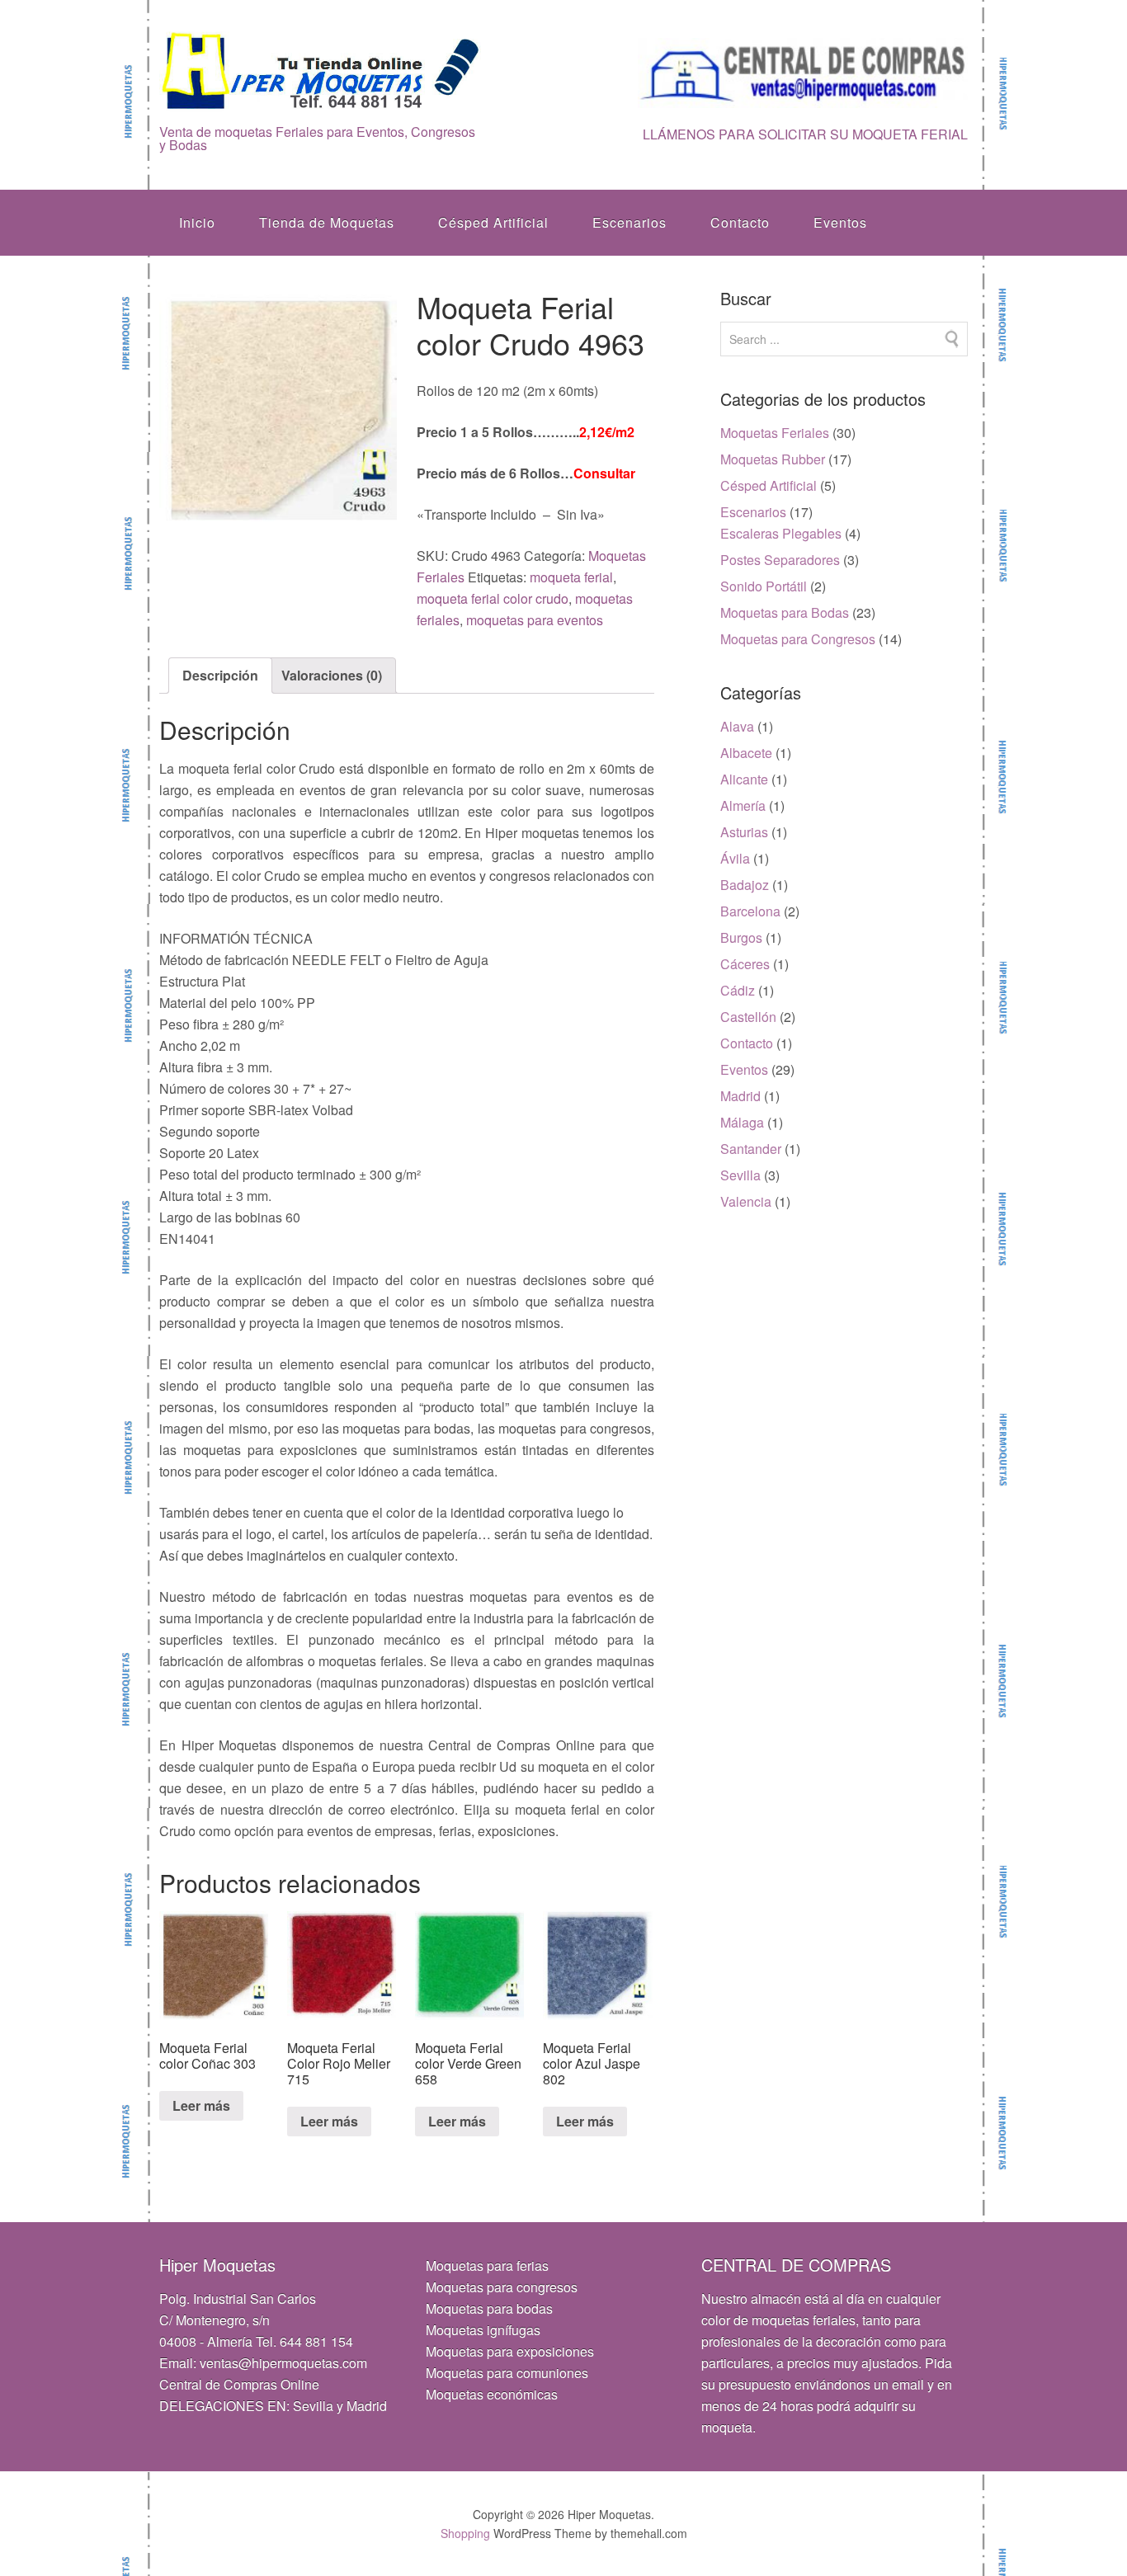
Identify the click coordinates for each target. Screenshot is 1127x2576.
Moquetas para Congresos (798, 639)
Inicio (197, 222)
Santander (751, 1149)
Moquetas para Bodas (785, 612)
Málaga (742, 1122)
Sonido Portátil (764, 586)
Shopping (465, 2533)
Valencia (746, 1201)
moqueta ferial (571, 577)
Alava (737, 726)
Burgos (741, 937)
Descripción (220, 675)
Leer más (201, 2105)
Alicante (744, 779)
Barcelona (750, 911)
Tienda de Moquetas (327, 222)
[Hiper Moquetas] (321, 100)
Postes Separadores (780, 560)
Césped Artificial (493, 222)
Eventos (840, 222)
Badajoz (745, 885)
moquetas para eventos (535, 620)
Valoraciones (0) (332, 675)
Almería (743, 805)
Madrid (740, 1096)
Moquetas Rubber (773, 459)
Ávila (735, 858)
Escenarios (630, 222)
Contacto (740, 222)
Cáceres (745, 964)
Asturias (744, 832)
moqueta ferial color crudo (493, 598)
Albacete (746, 753)
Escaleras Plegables (781, 533)
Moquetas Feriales (775, 433)
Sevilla (740, 1175)
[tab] (220, 676)
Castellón (748, 1017)
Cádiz (738, 990)
